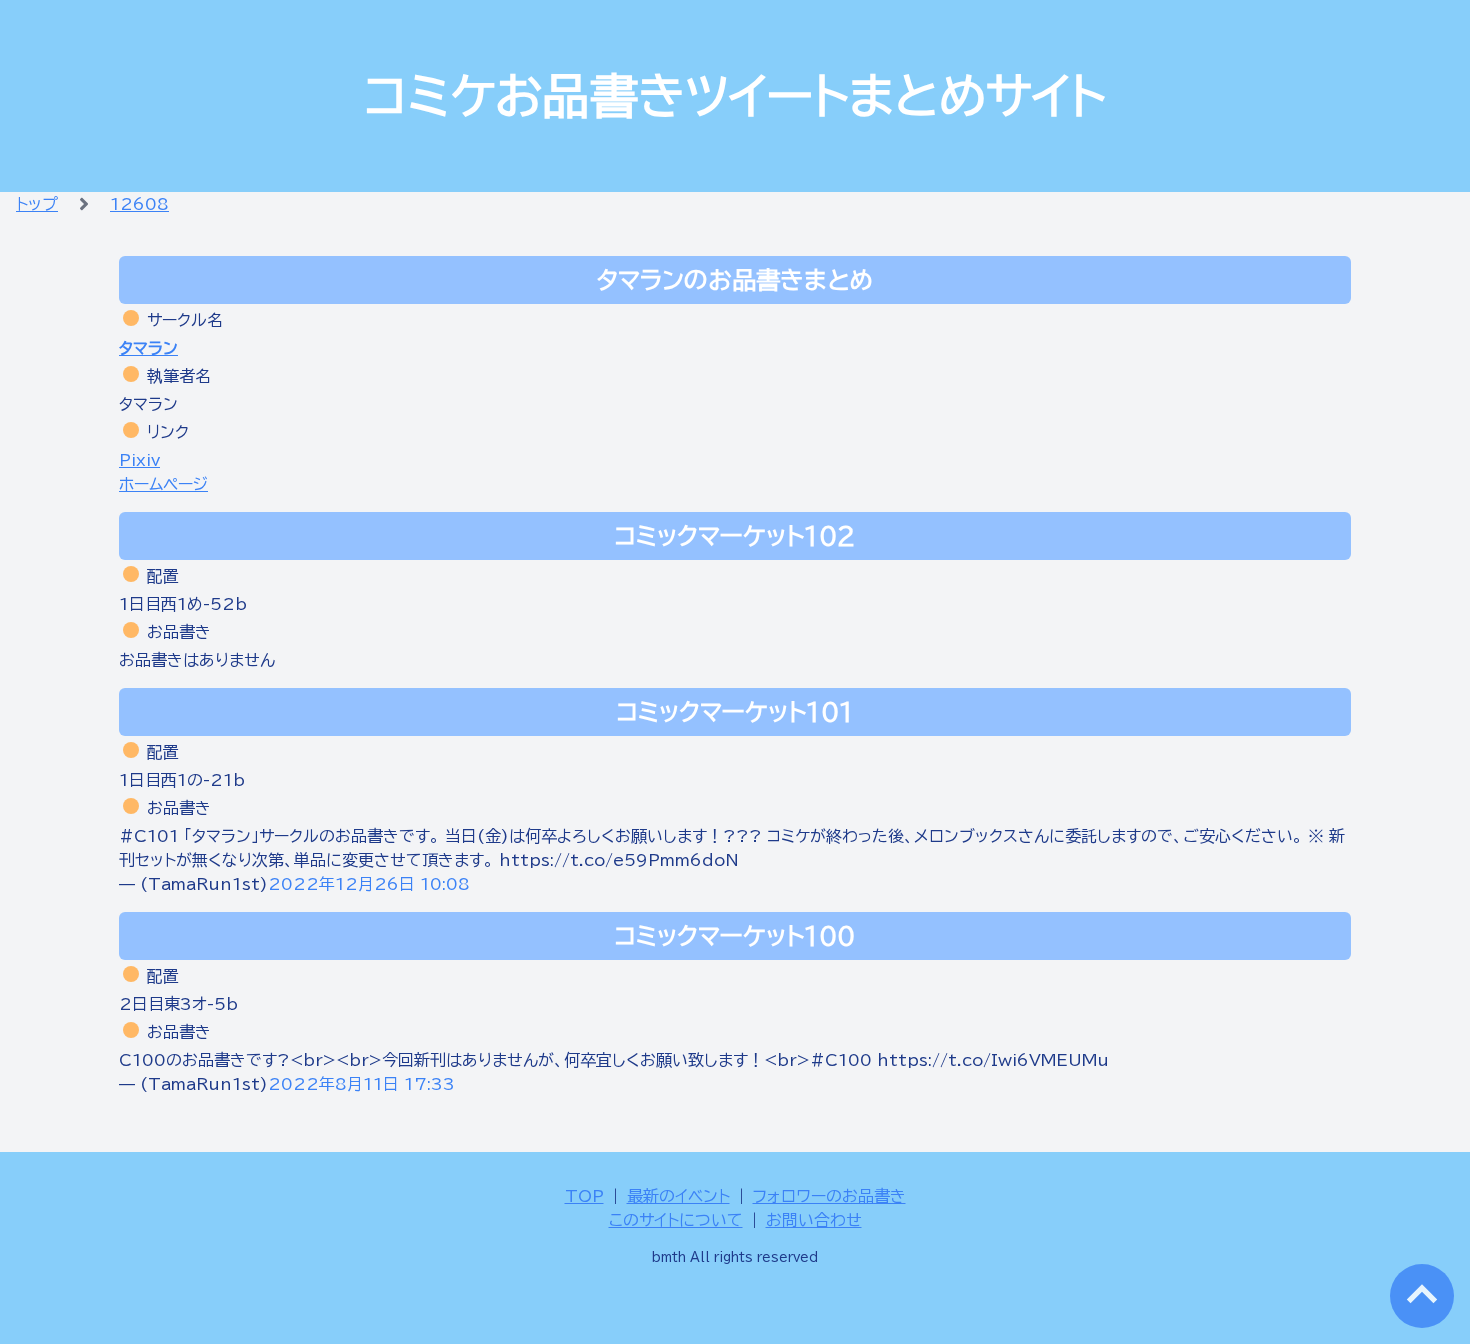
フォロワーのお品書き (829, 1196)
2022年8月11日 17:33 (361, 1084)
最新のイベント (678, 1196)
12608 (139, 204)
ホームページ (163, 484)
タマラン (148, 348)
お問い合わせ (814, 1220)
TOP (584, 1196)
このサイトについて (676, 1220)
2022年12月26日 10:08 (369, 884)
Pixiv (139, 460)
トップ (37, 204)
